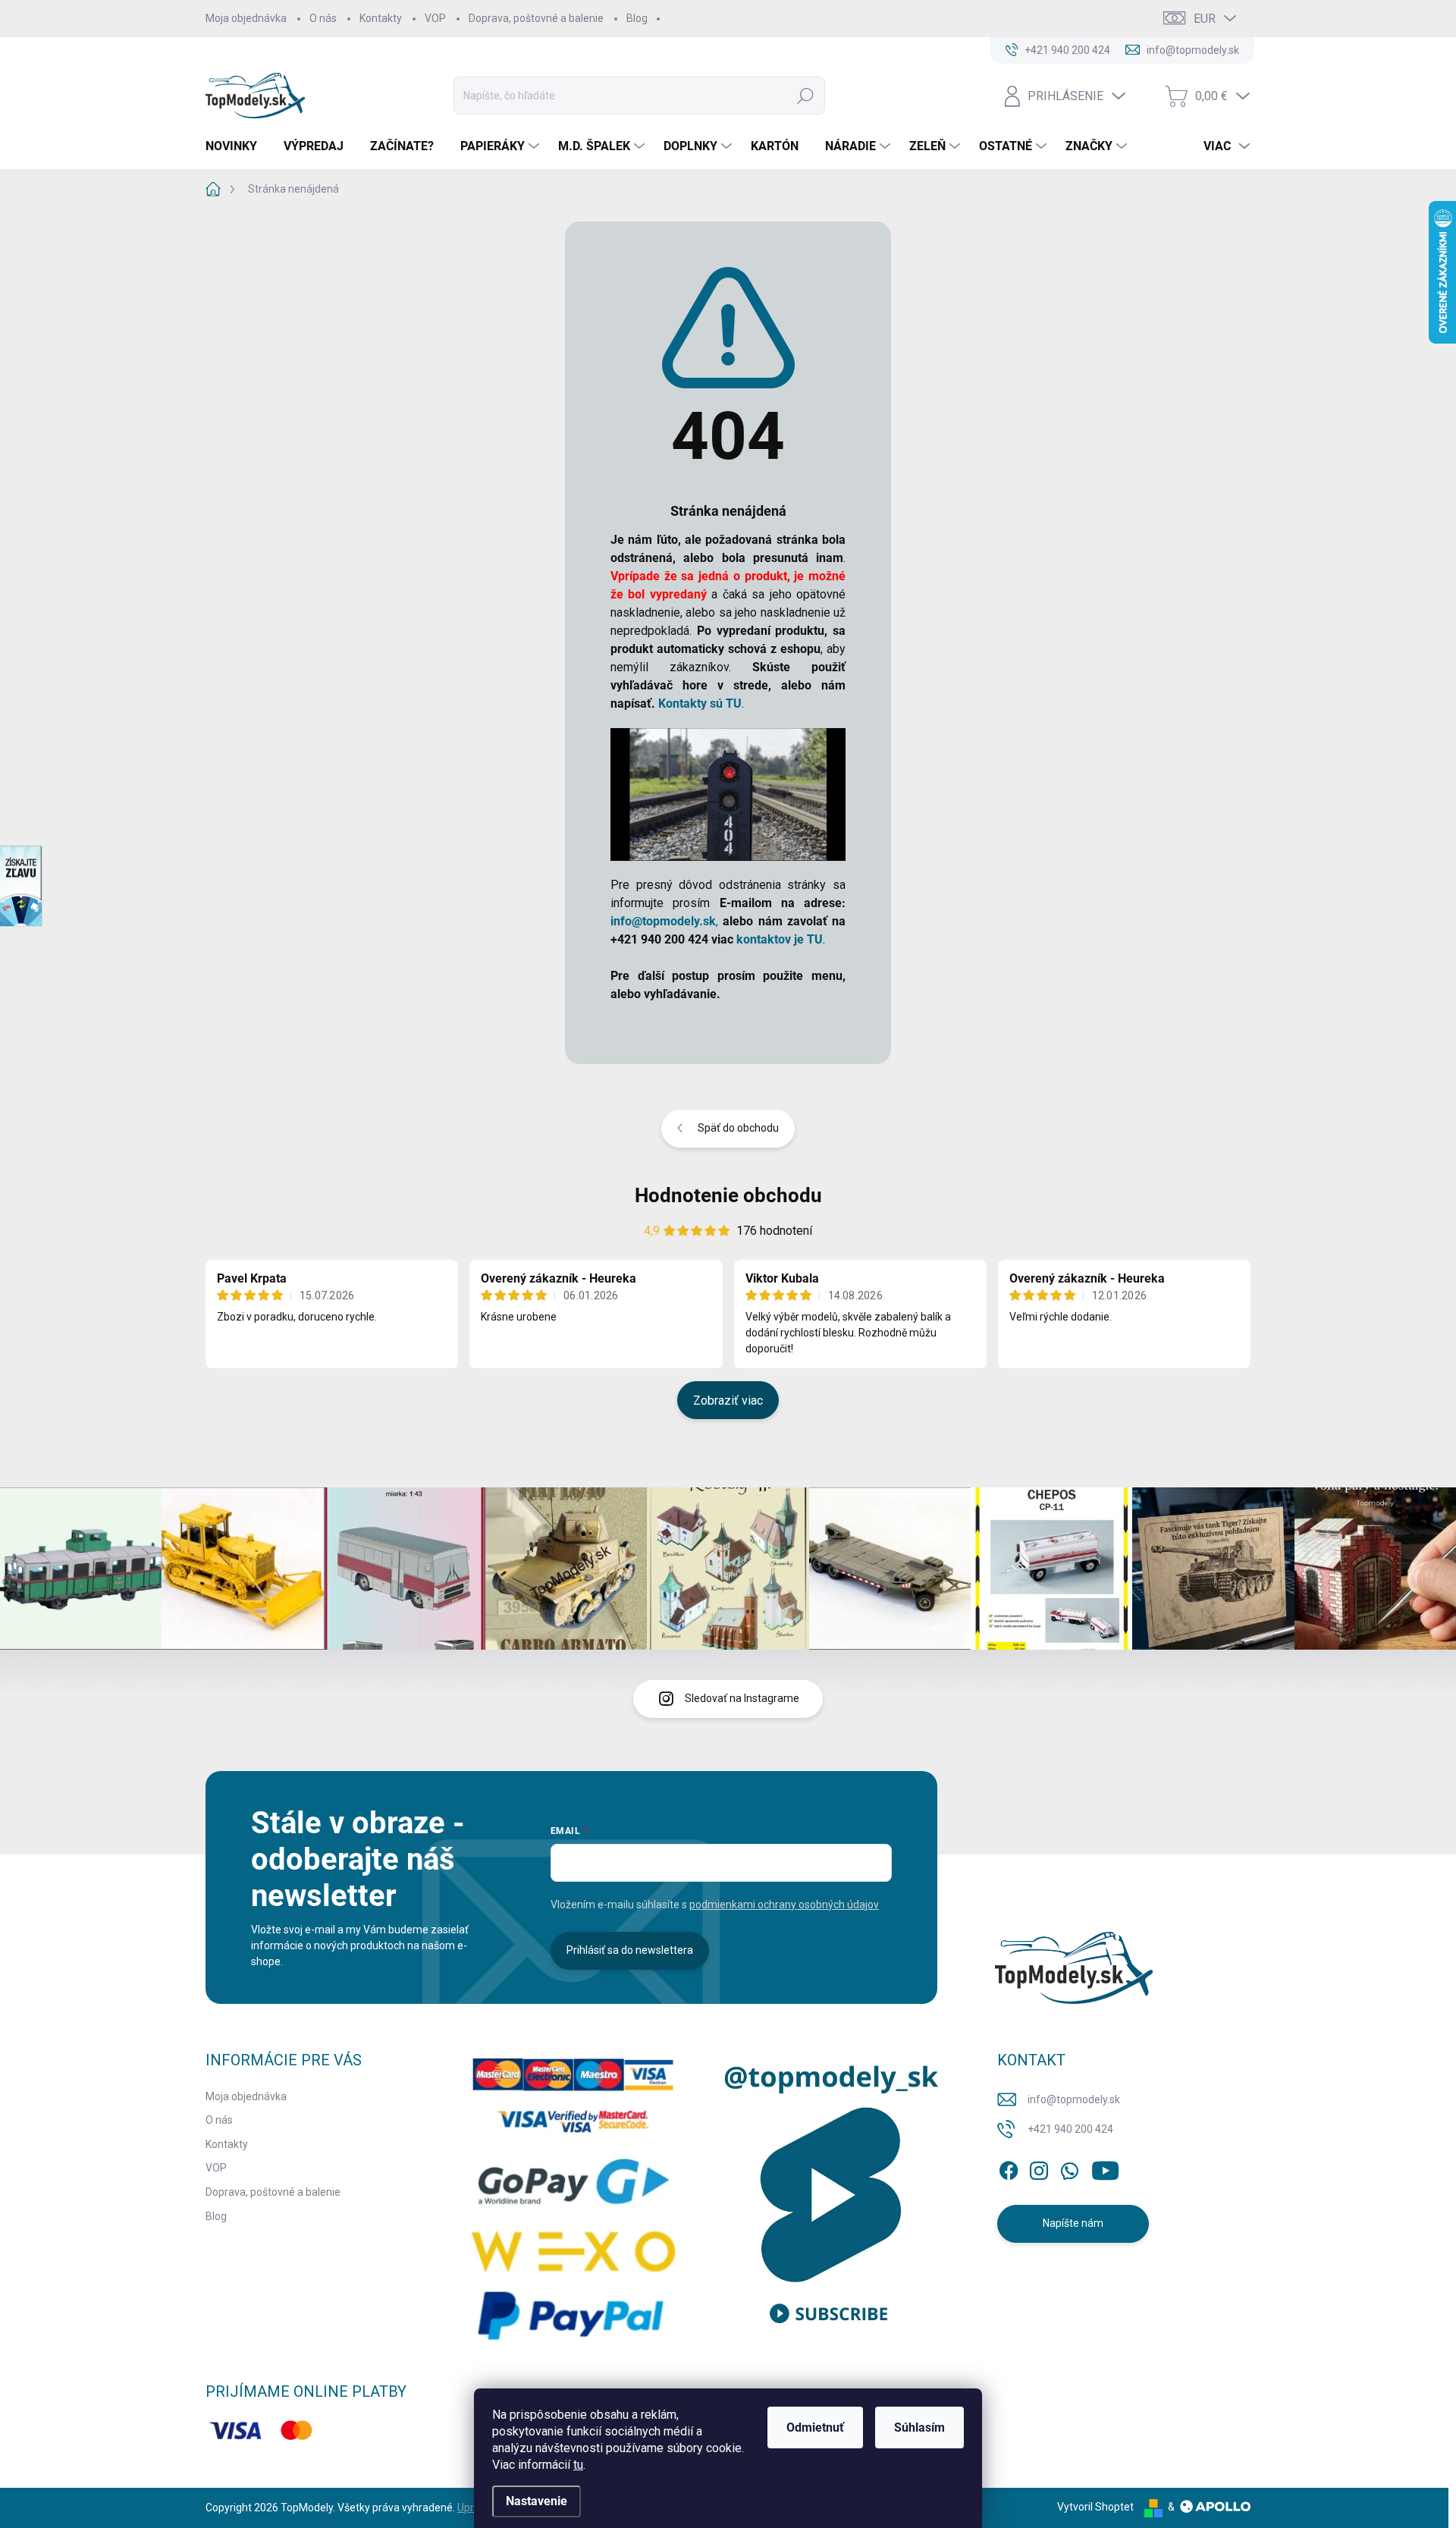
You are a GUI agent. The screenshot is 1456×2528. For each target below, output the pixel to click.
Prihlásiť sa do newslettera (630, 1950)
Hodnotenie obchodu (728, 1195)
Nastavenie (537, 2501)
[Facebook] (1009, 2168)
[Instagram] (1039, 2168)
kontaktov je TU (780, 939)
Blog (637, 18)
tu (578, 2465)
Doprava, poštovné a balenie (536, 18)
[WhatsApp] (1069, 2168)
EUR (1205, 19)
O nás (323, 18)
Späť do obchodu (738, 1128)
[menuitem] (237, 146)
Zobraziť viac (728, 1401)
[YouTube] (1105, 2168)
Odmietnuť (815, 2428)
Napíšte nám (1073, 2223)
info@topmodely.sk (1074, 2099)
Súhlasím (919, 2428)
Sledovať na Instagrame (742, 1698)
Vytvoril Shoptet (1095, 2507)
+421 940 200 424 (1070, 2129)
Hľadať (805, 96)
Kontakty (381, 18)
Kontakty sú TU (700, 703)
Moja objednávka (246, 18)
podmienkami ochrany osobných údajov (784, 1905)
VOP (435, 18)
